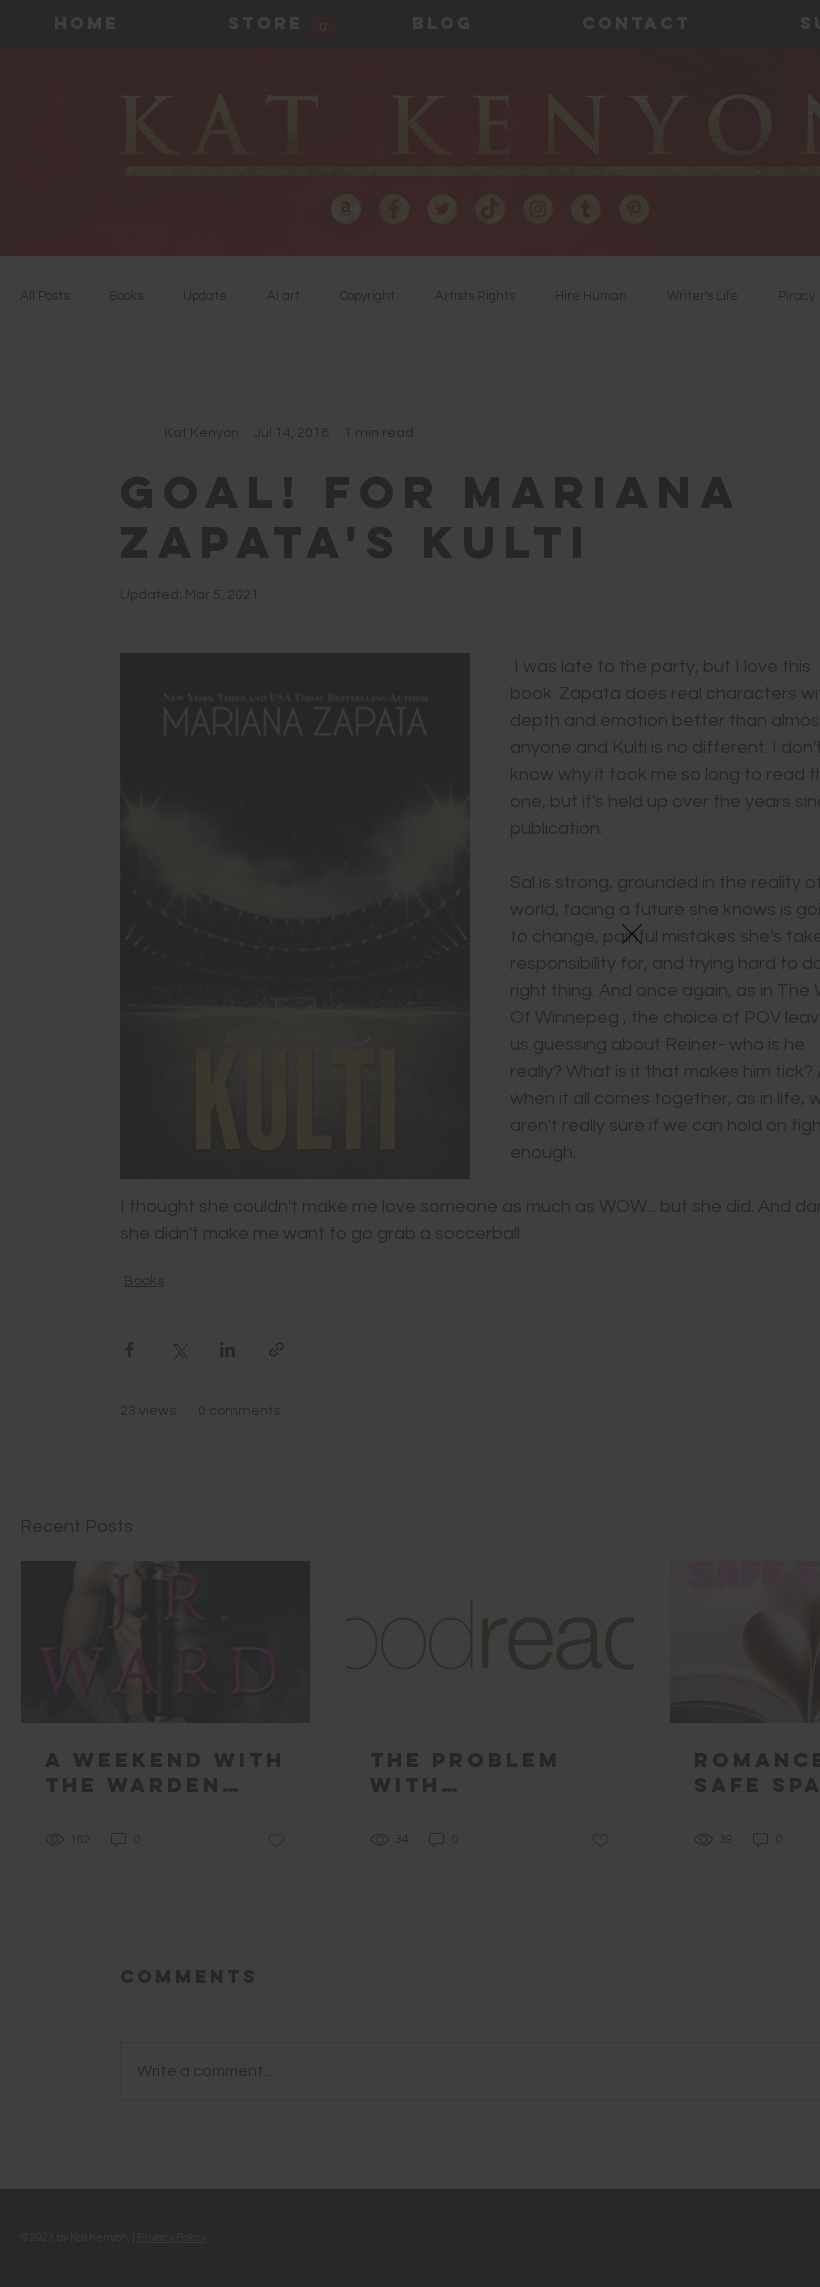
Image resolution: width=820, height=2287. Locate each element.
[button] (632, 934)
